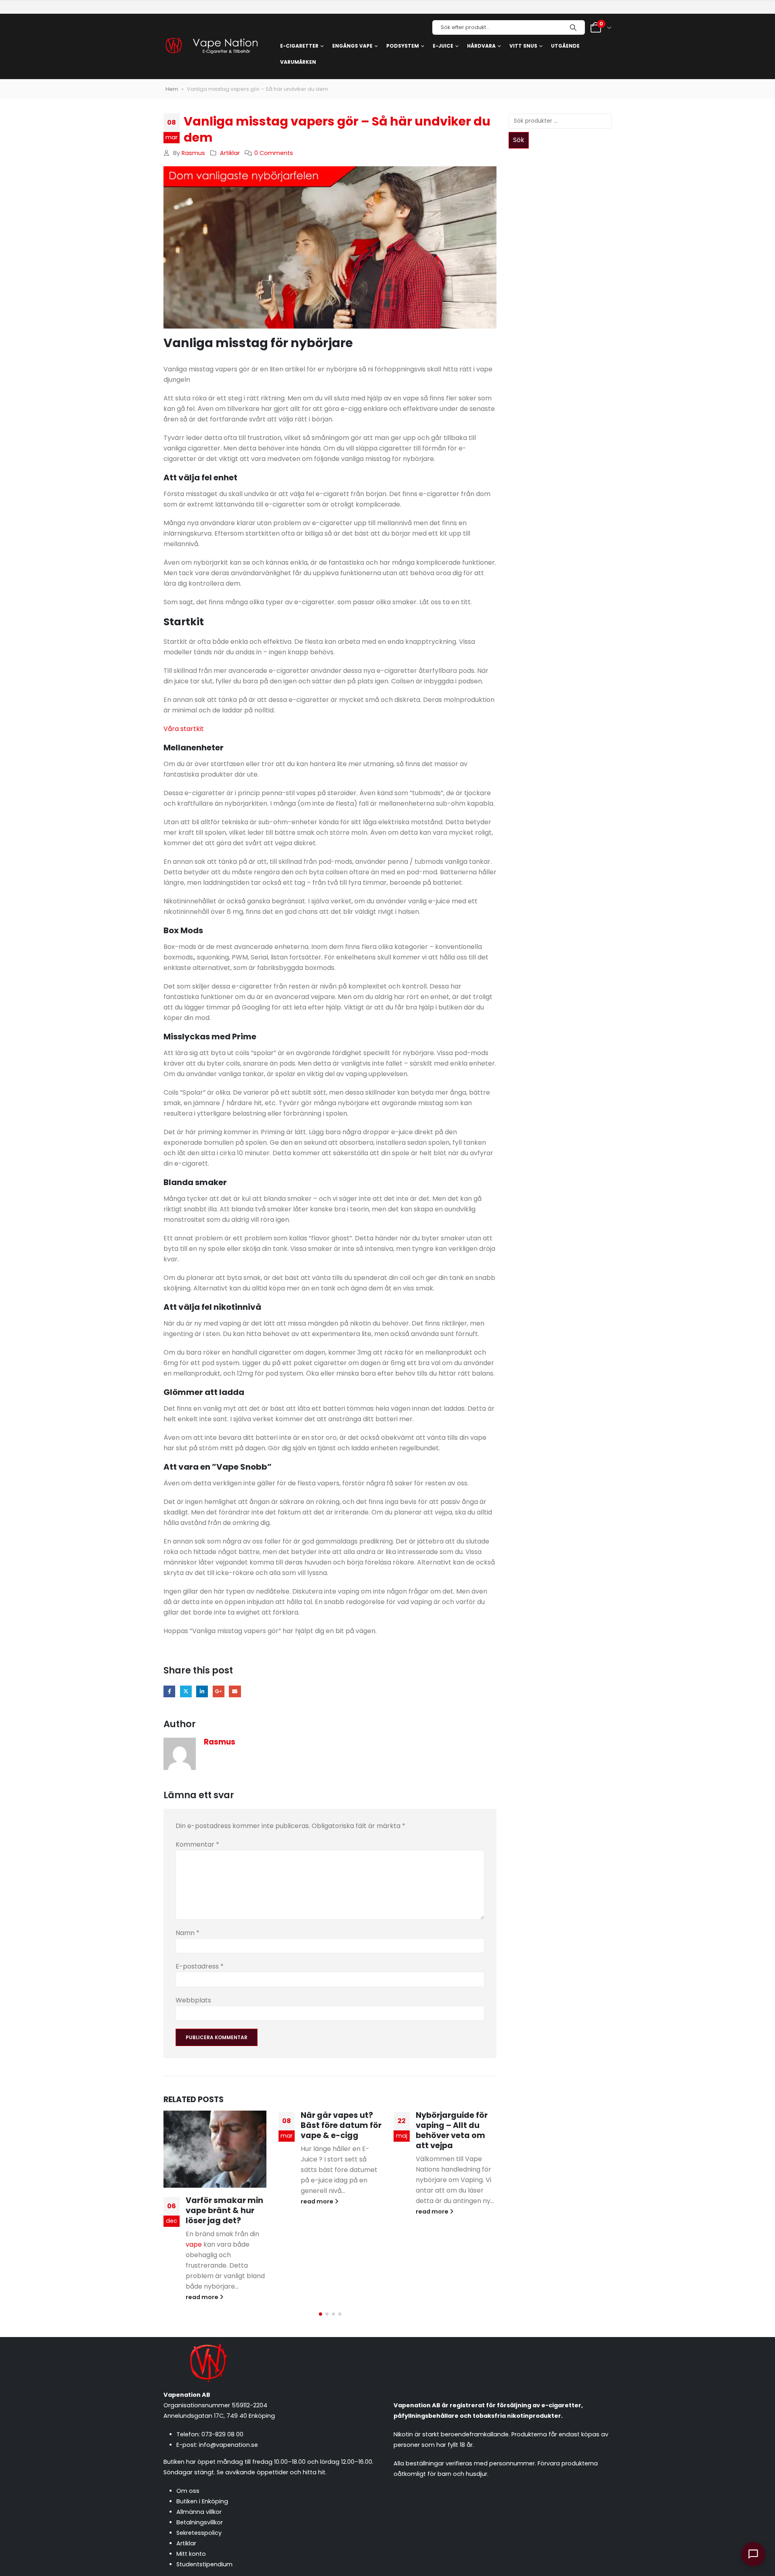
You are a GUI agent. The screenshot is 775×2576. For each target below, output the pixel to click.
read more (203, 2201)
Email (235, 1691)
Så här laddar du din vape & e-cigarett (450, 2202)
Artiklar (230, 153)
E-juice (443, 46)
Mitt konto (191, 2554)
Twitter (186, 1691)
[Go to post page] (445, 2145)
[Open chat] (753, 2554)
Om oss (188, 2491)
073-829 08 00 (222, 2434)
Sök (519, 140)
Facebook (169, 1691)
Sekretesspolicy (199, 2533)
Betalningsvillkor (200, 2522)
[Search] (573, 27)
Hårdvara (481, 46)
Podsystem (403, 46)
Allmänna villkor (199, 2512)
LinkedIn (202, 1691)
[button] (320, 2314)
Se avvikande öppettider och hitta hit (271, 2472)
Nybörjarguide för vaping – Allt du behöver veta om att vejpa (337, 2130)
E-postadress (200, 1966)
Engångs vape (352, 46)
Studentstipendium (204, 2564)
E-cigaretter (299, 46)
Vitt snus (523, 46)
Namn (187, 1933)
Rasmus (193, 153)
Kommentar (197, 1844)
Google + (219, 1691)
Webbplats (193, 2000)
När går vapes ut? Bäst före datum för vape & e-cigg (226, 2125)
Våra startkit (184, 729)
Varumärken (298, 62)
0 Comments (274, 153)
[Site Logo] (211, 47)
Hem (172, 89)
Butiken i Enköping (202, 2501)
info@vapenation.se (228, 2445)
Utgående (565, 46)
